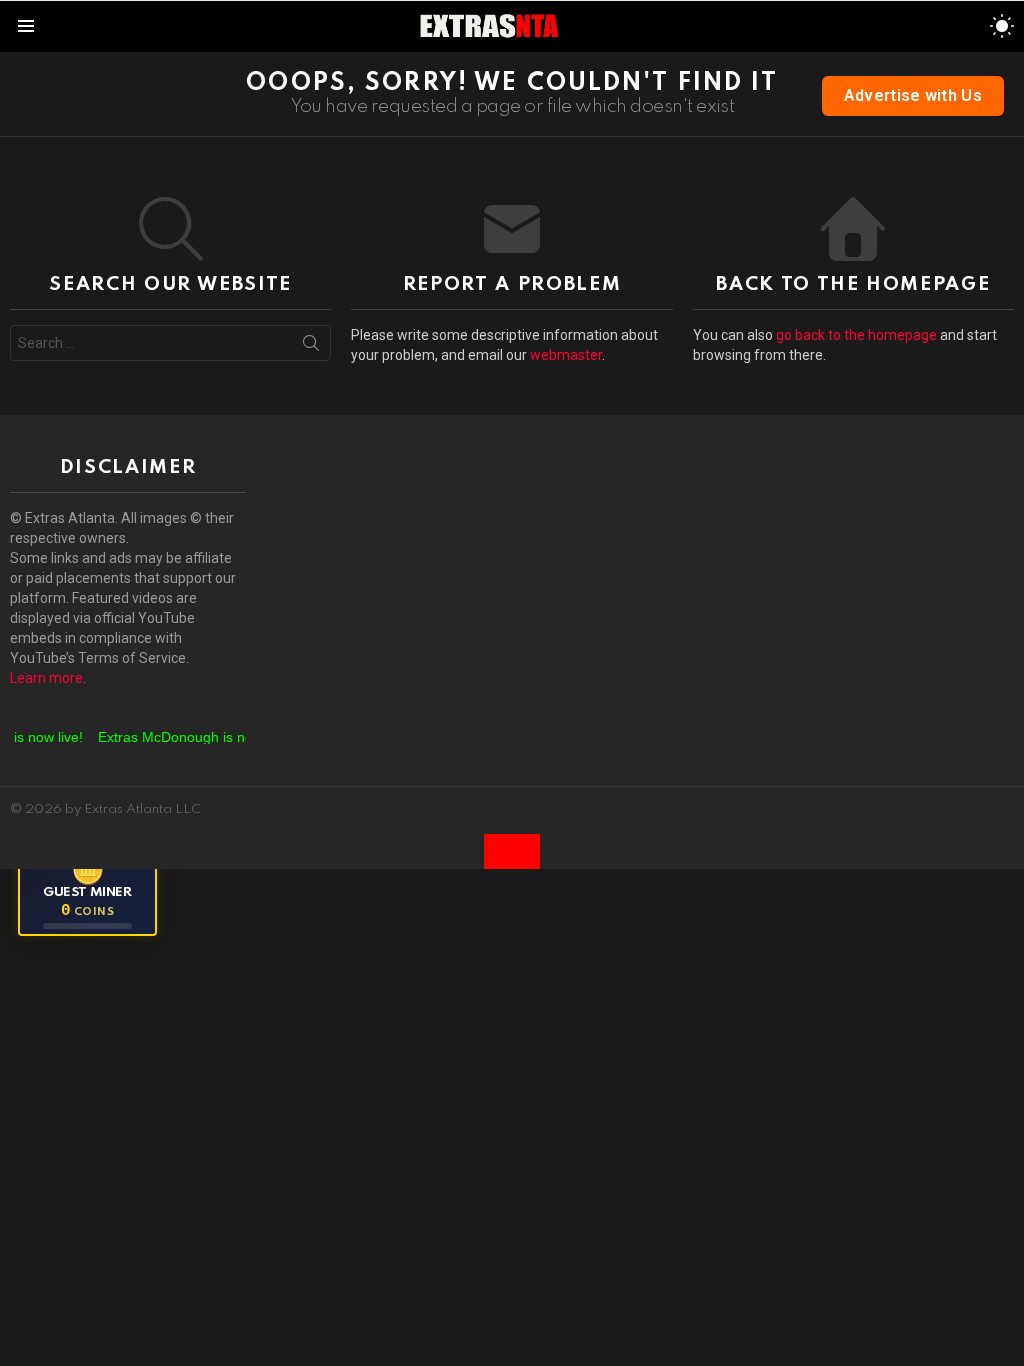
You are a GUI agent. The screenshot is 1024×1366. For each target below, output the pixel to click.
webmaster (566, 355)
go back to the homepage (856, 335)
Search (311, 347)
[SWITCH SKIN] (1002, 26)
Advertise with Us (913, 95)
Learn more (46, 678)
